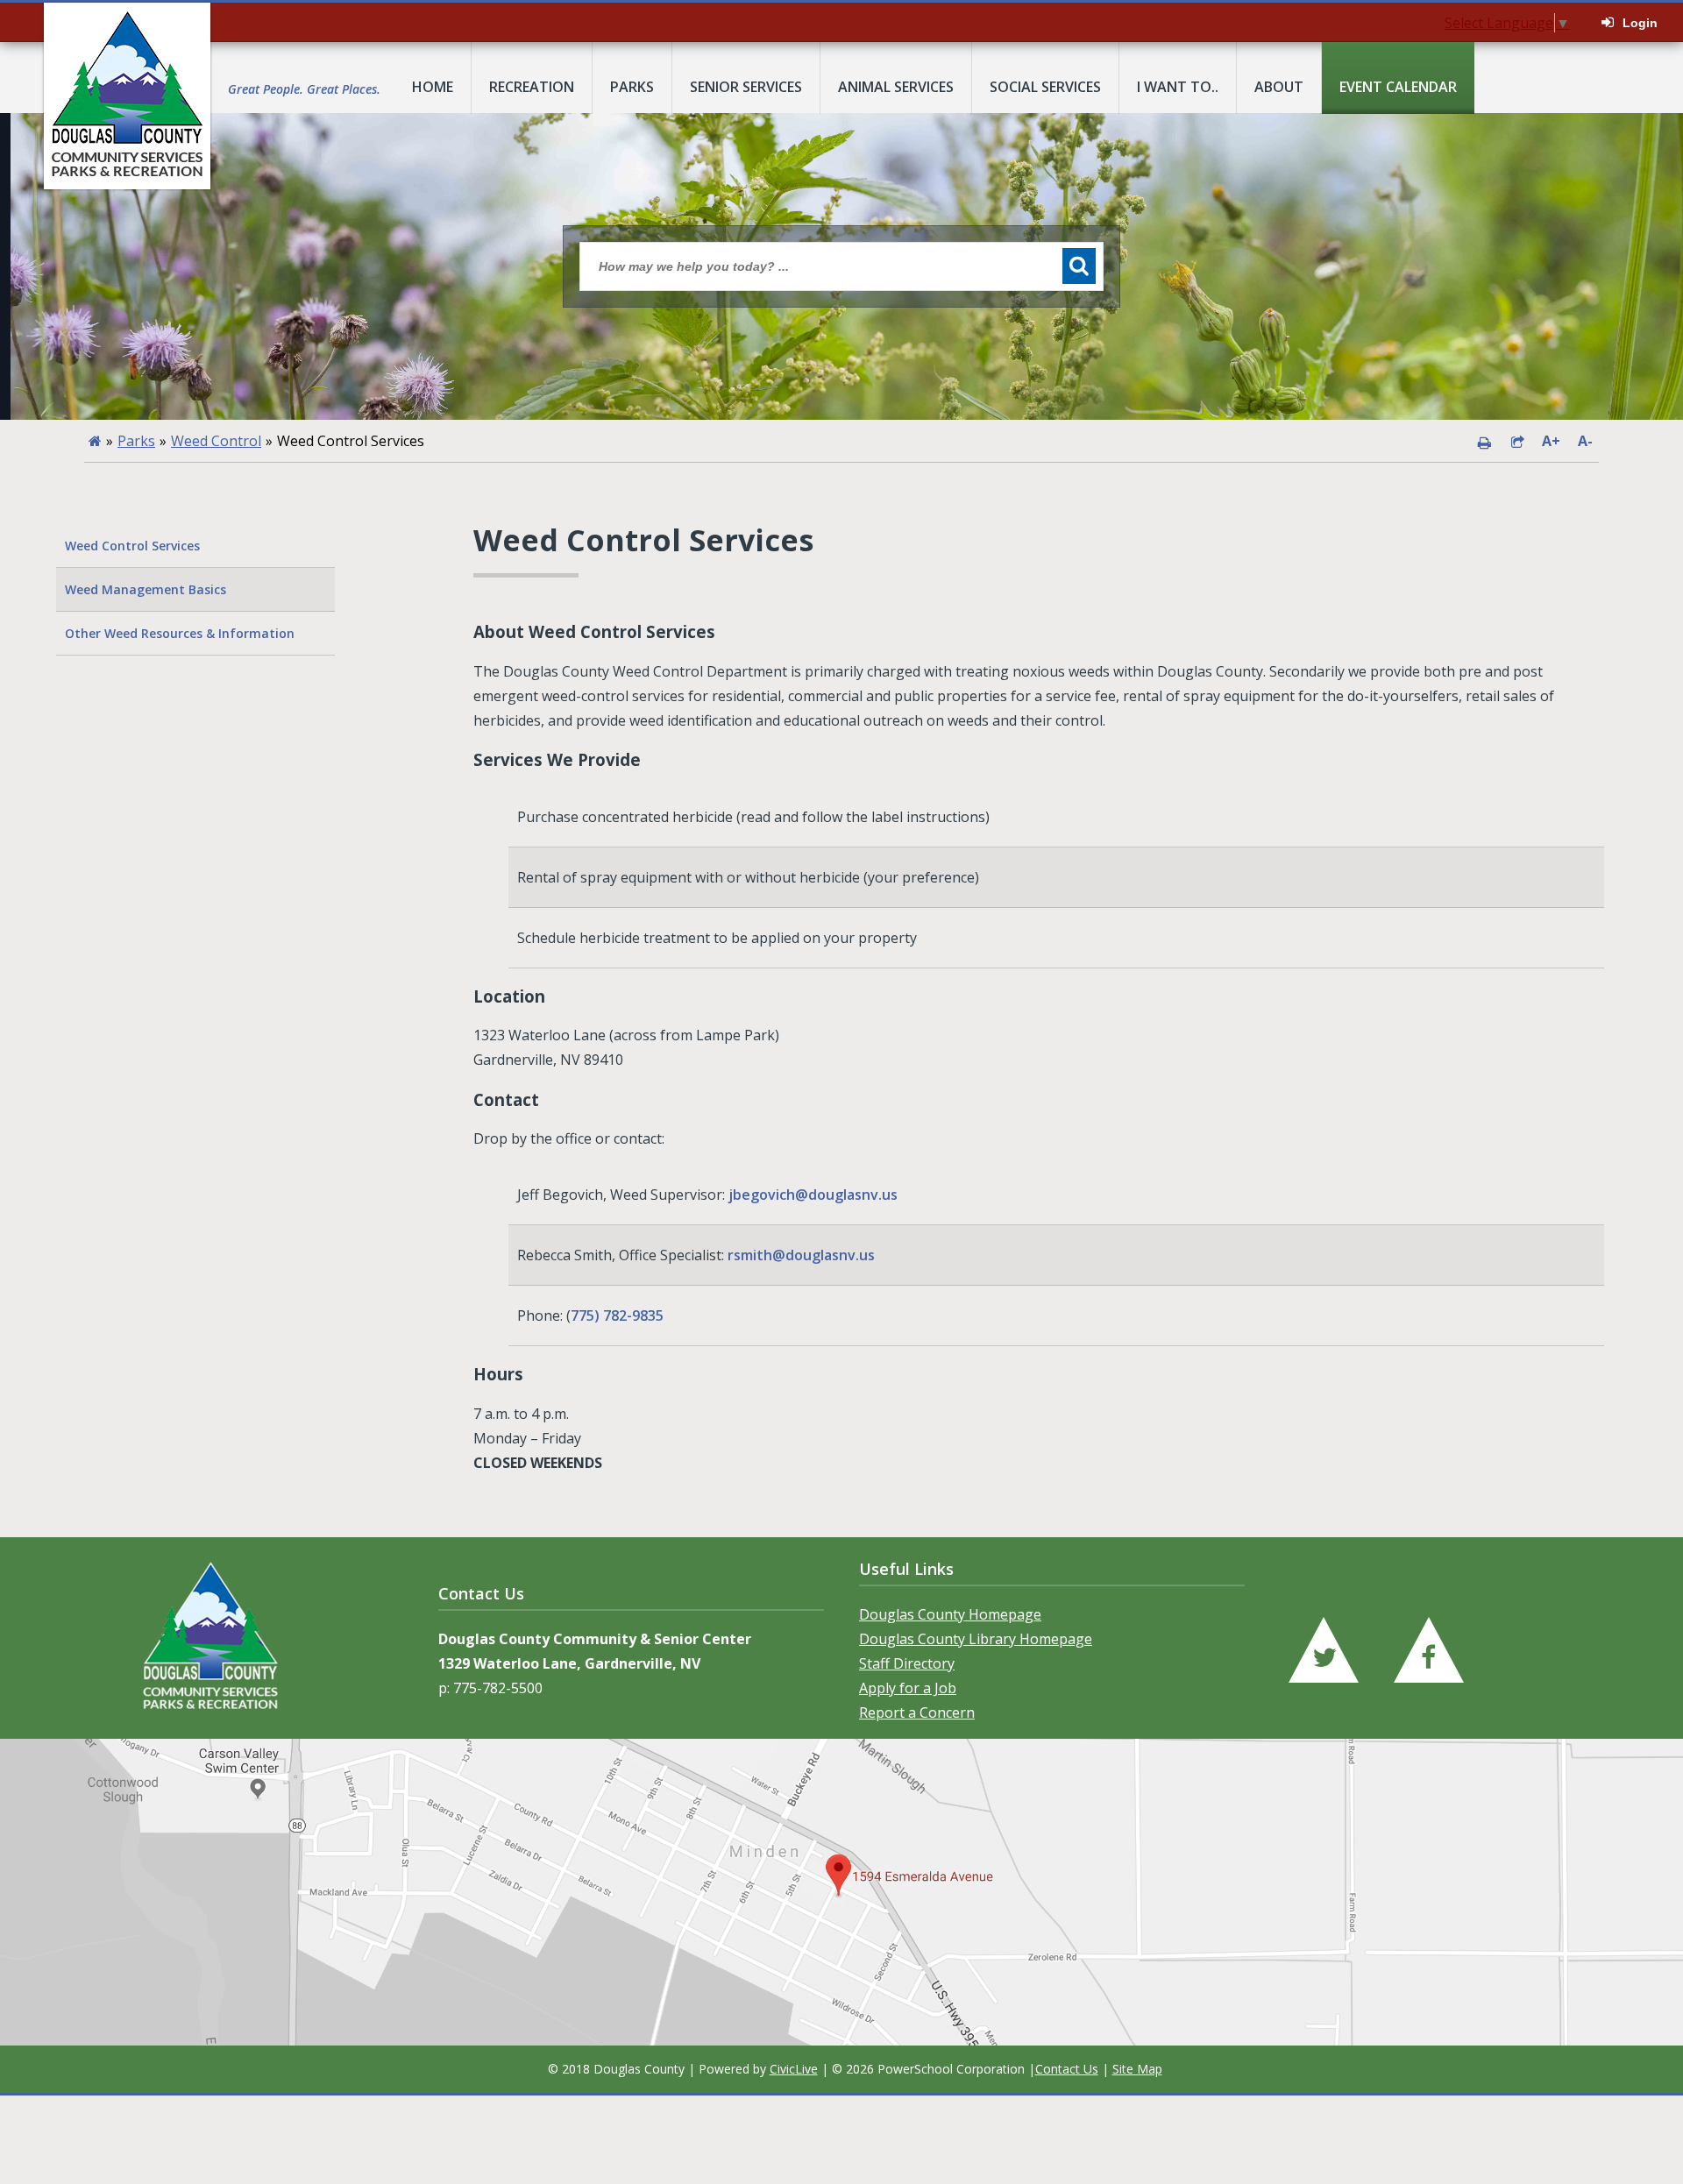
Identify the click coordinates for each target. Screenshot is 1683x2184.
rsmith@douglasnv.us (801, 1255)
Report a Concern (917, 1712)
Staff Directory (907, 1663)
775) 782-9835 (617, 1315)
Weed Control (216, 441)
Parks (136, 441)
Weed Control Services (132, 546)
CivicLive (794, 2069)
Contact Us (1067, 2069)
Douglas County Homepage (950, 1614)
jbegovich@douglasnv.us (813, 1195)
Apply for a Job (908, 1688)
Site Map (1137, 2069)
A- (1585, 441)
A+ (1551, 441)
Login (1640, 23)
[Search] (1079, 266)
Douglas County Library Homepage (976, 1639)
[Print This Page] (1484, 441)
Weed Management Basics (146, 589)
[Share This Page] (1517, 441)
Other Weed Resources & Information (180, 633)
